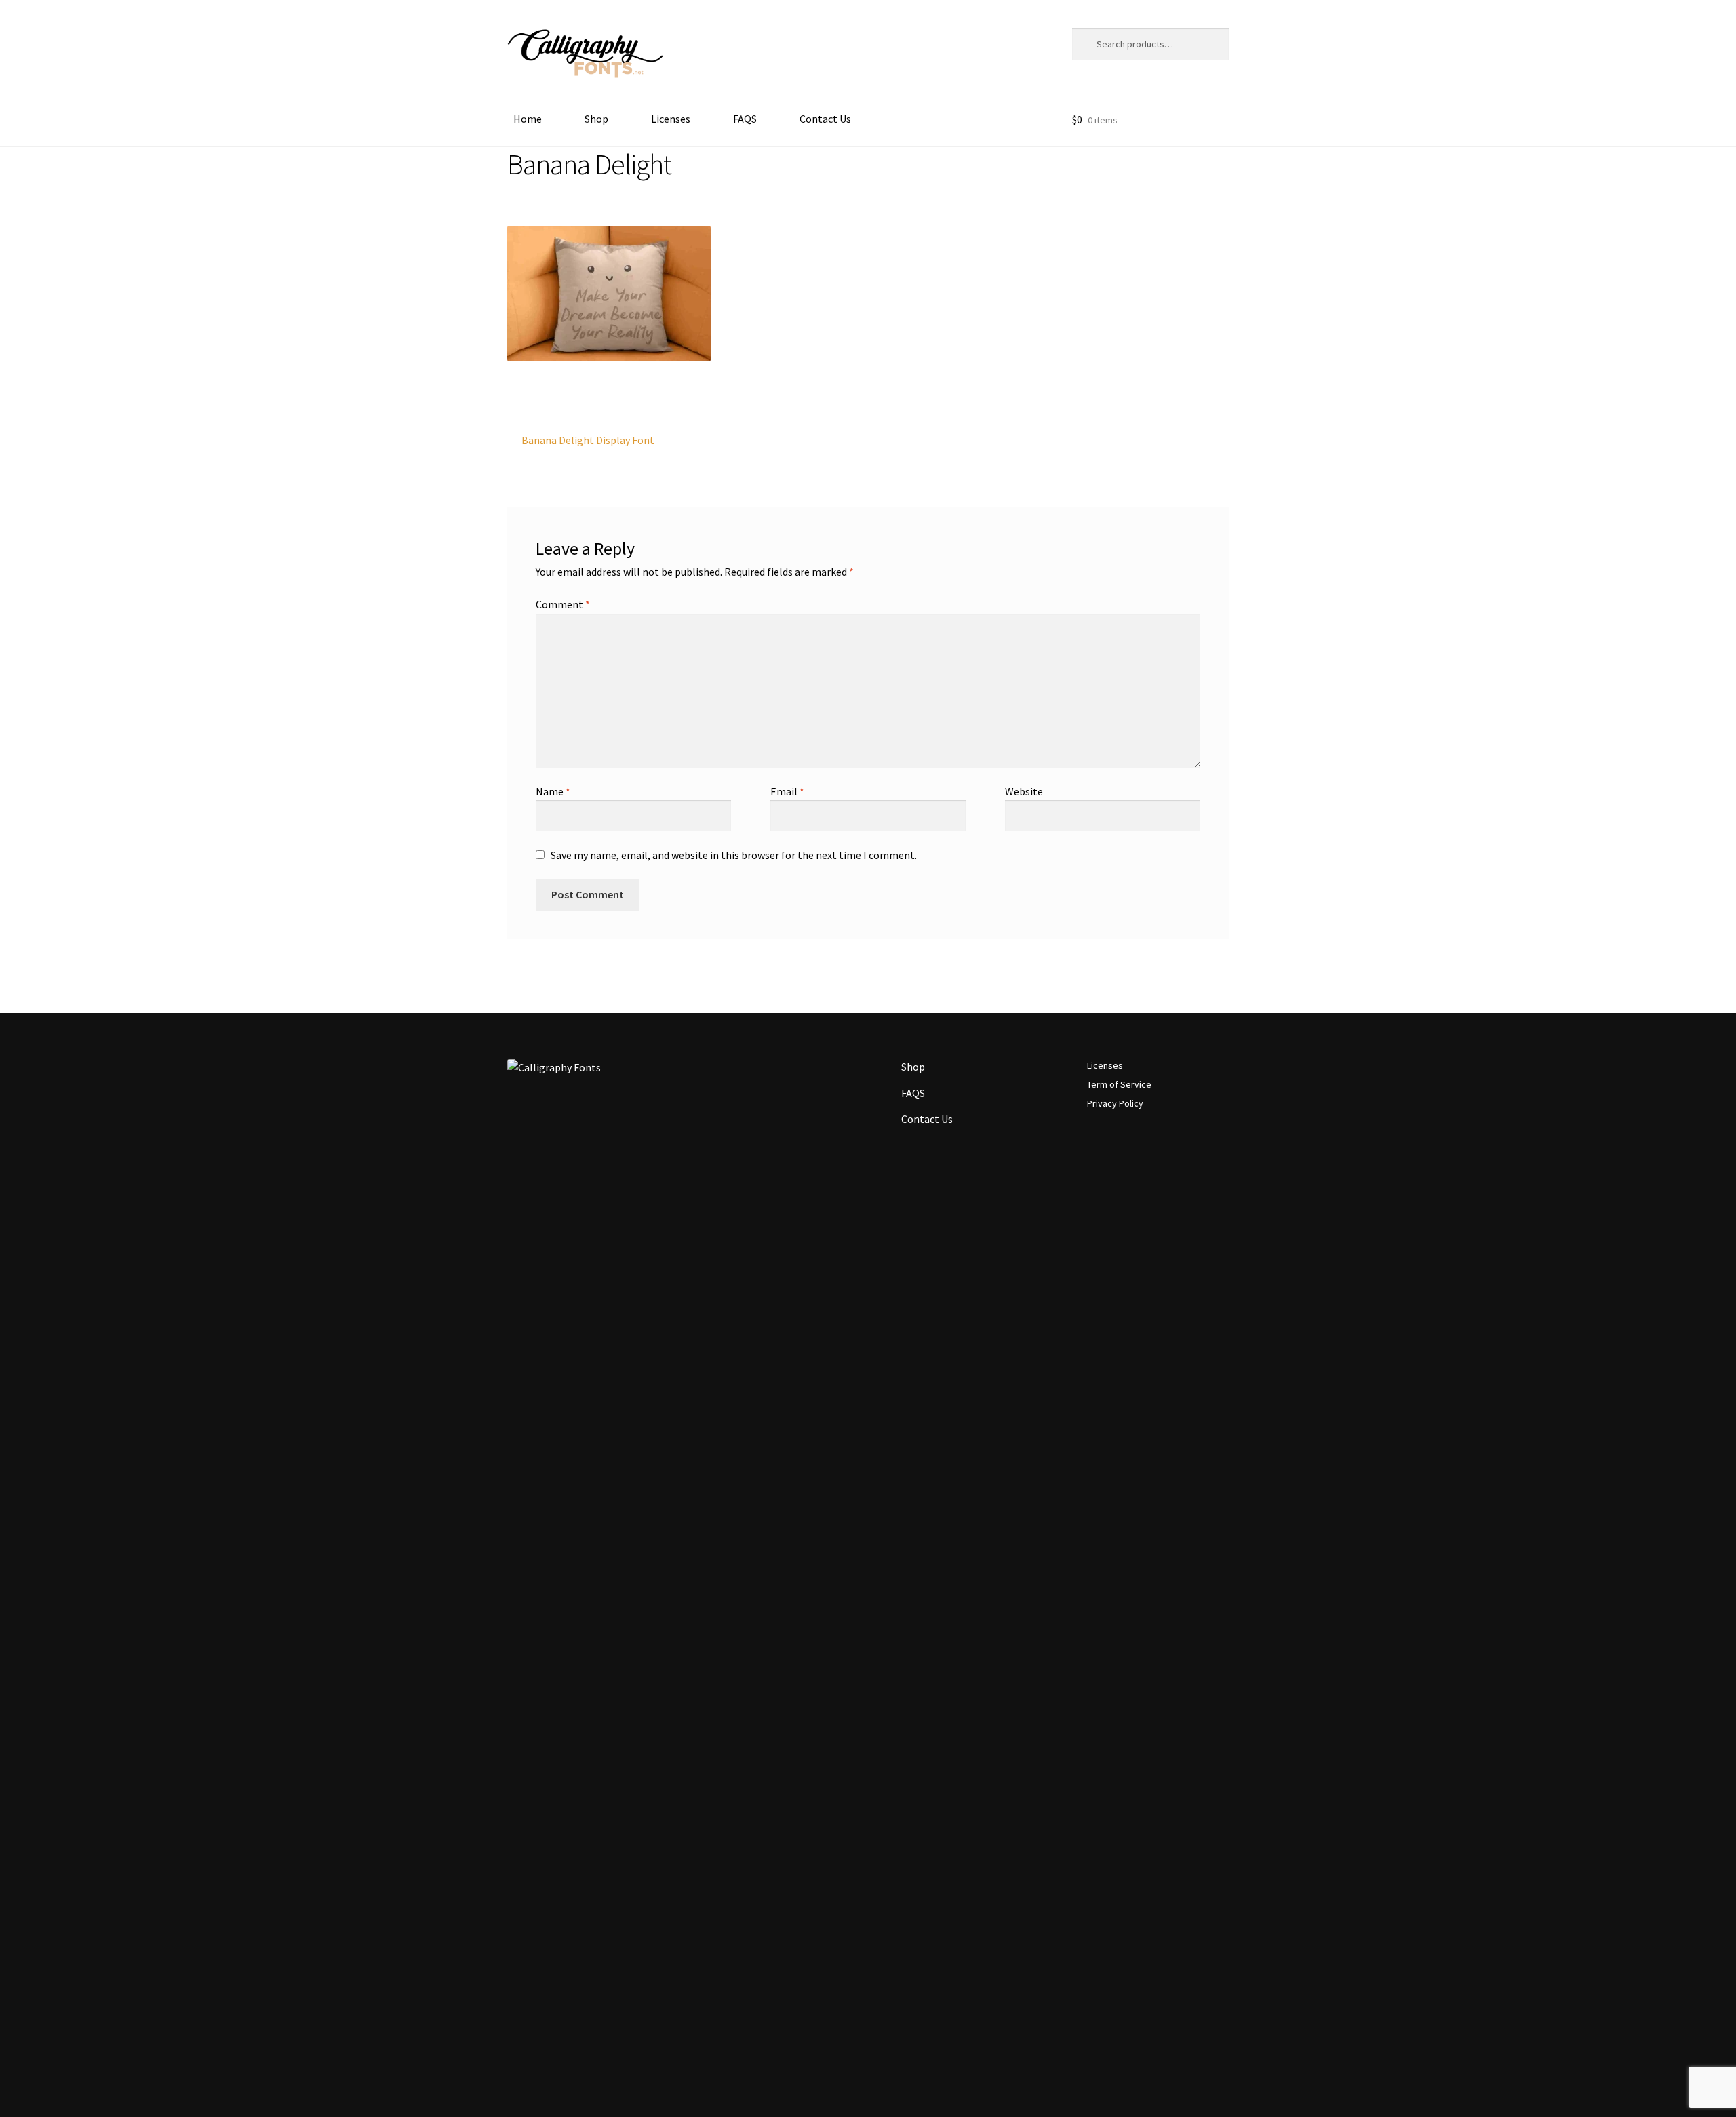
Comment (563, 604)
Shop (596, 119)
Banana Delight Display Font (588, 441)
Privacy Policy (1115, 1103)
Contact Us (825, 119)
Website (1024, 791)
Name (553, 791)
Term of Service (1119, 1084)
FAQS (745, 119)
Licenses (671, 119)
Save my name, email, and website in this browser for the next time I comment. (734, 855)
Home (528, 119)
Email (787, 791)
